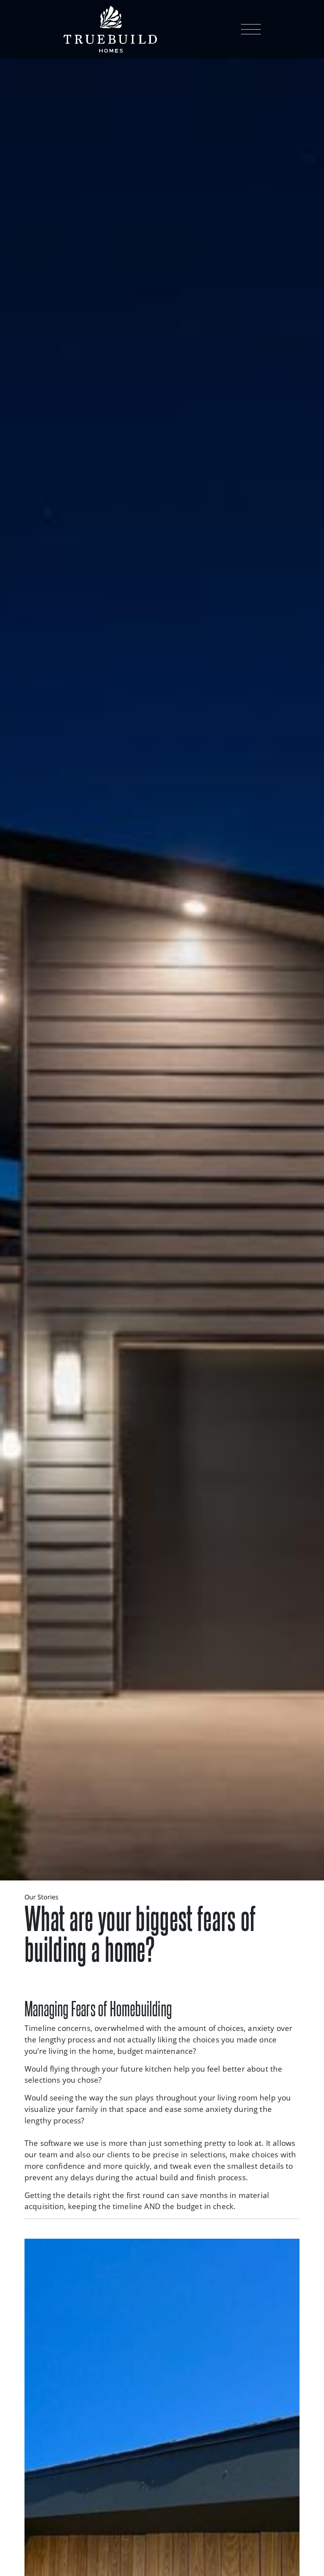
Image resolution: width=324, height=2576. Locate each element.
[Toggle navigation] (251, 29)
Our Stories (41, 1897)
